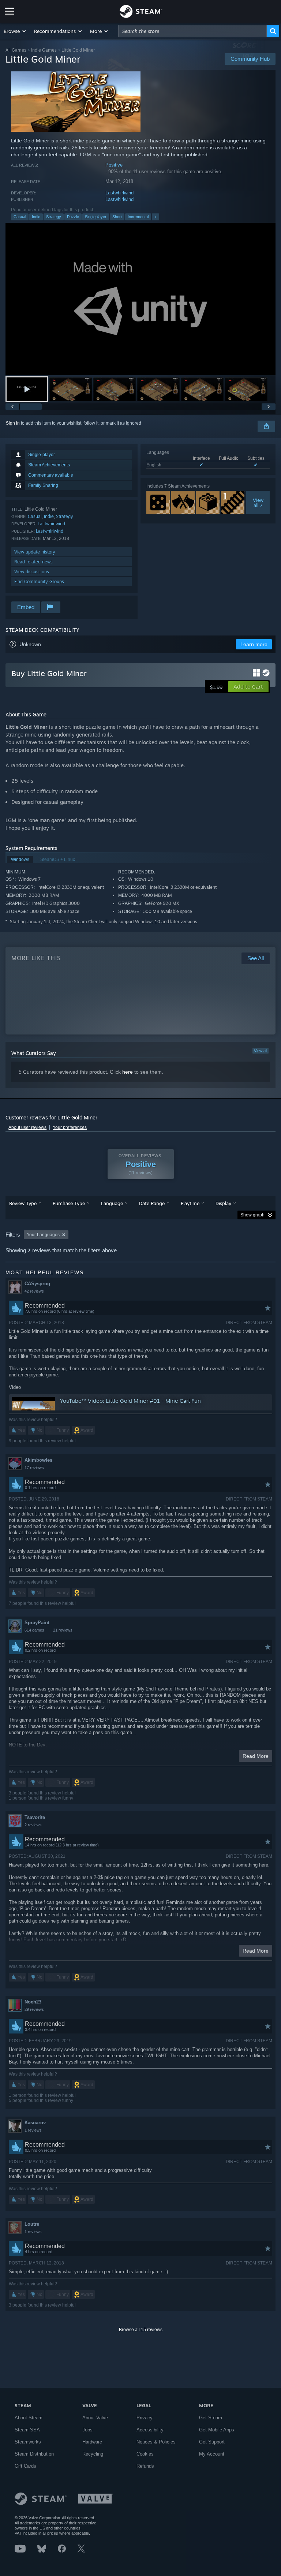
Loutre (32, 2224)
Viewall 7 (258, 503)
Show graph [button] (252, 1215)
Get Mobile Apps (217, 2430)
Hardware (92, 2442)
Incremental (138, 217)
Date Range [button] (152, 1203)
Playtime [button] (190, 1203)
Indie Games (44, 50)
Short (117, 217)
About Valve (95, 2418)
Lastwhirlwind (119, 193)
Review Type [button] (23, 1203)
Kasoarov (35, 2123)
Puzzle (73, 217)
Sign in (13, 423)
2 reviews (33, 1825)
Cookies (145, 2454)
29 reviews (34, 2009)
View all (261, 1051)
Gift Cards (25, 2466)
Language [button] (112, 1203)
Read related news (33, 562)
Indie (36, 217)
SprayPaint (37, 1623)
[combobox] (192, 31)
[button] (15, 31)
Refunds (145, 2466)
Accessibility (150, 2430)
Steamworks (28, 2442)
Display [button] (223, 1203)
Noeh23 (33, 2002)
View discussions (32, 572)
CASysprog (37, 1284)
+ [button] (156, 217)
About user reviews (27, 1127)
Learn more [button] (254, 644)
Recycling (93, 2454)
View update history (35, 552)
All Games (16, 50)
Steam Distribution (34, 2454)
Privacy (145, 2418)
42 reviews (34, 1291)
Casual (20, 217)
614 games (34, 1630)
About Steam (29, 2418)
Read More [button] (256, 1756)
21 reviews (63, 1630)
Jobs (87, 2430)
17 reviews (34, 1468)
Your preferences (70, 1127)
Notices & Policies (156, 2442)
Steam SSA (27, 2430)
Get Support (212, 2442)
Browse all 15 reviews (141, 2330)
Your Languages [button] (43, 1235)
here (128, 1072)
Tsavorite (35, 1817)
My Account (212, 2454)
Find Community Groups (39, 581)
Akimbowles (38, 1460)
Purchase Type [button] (69, 1203)
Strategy (54, 217)
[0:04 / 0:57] (140, 299)
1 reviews (33, 2130)
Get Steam (211, 2418)
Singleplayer (96, 217)
